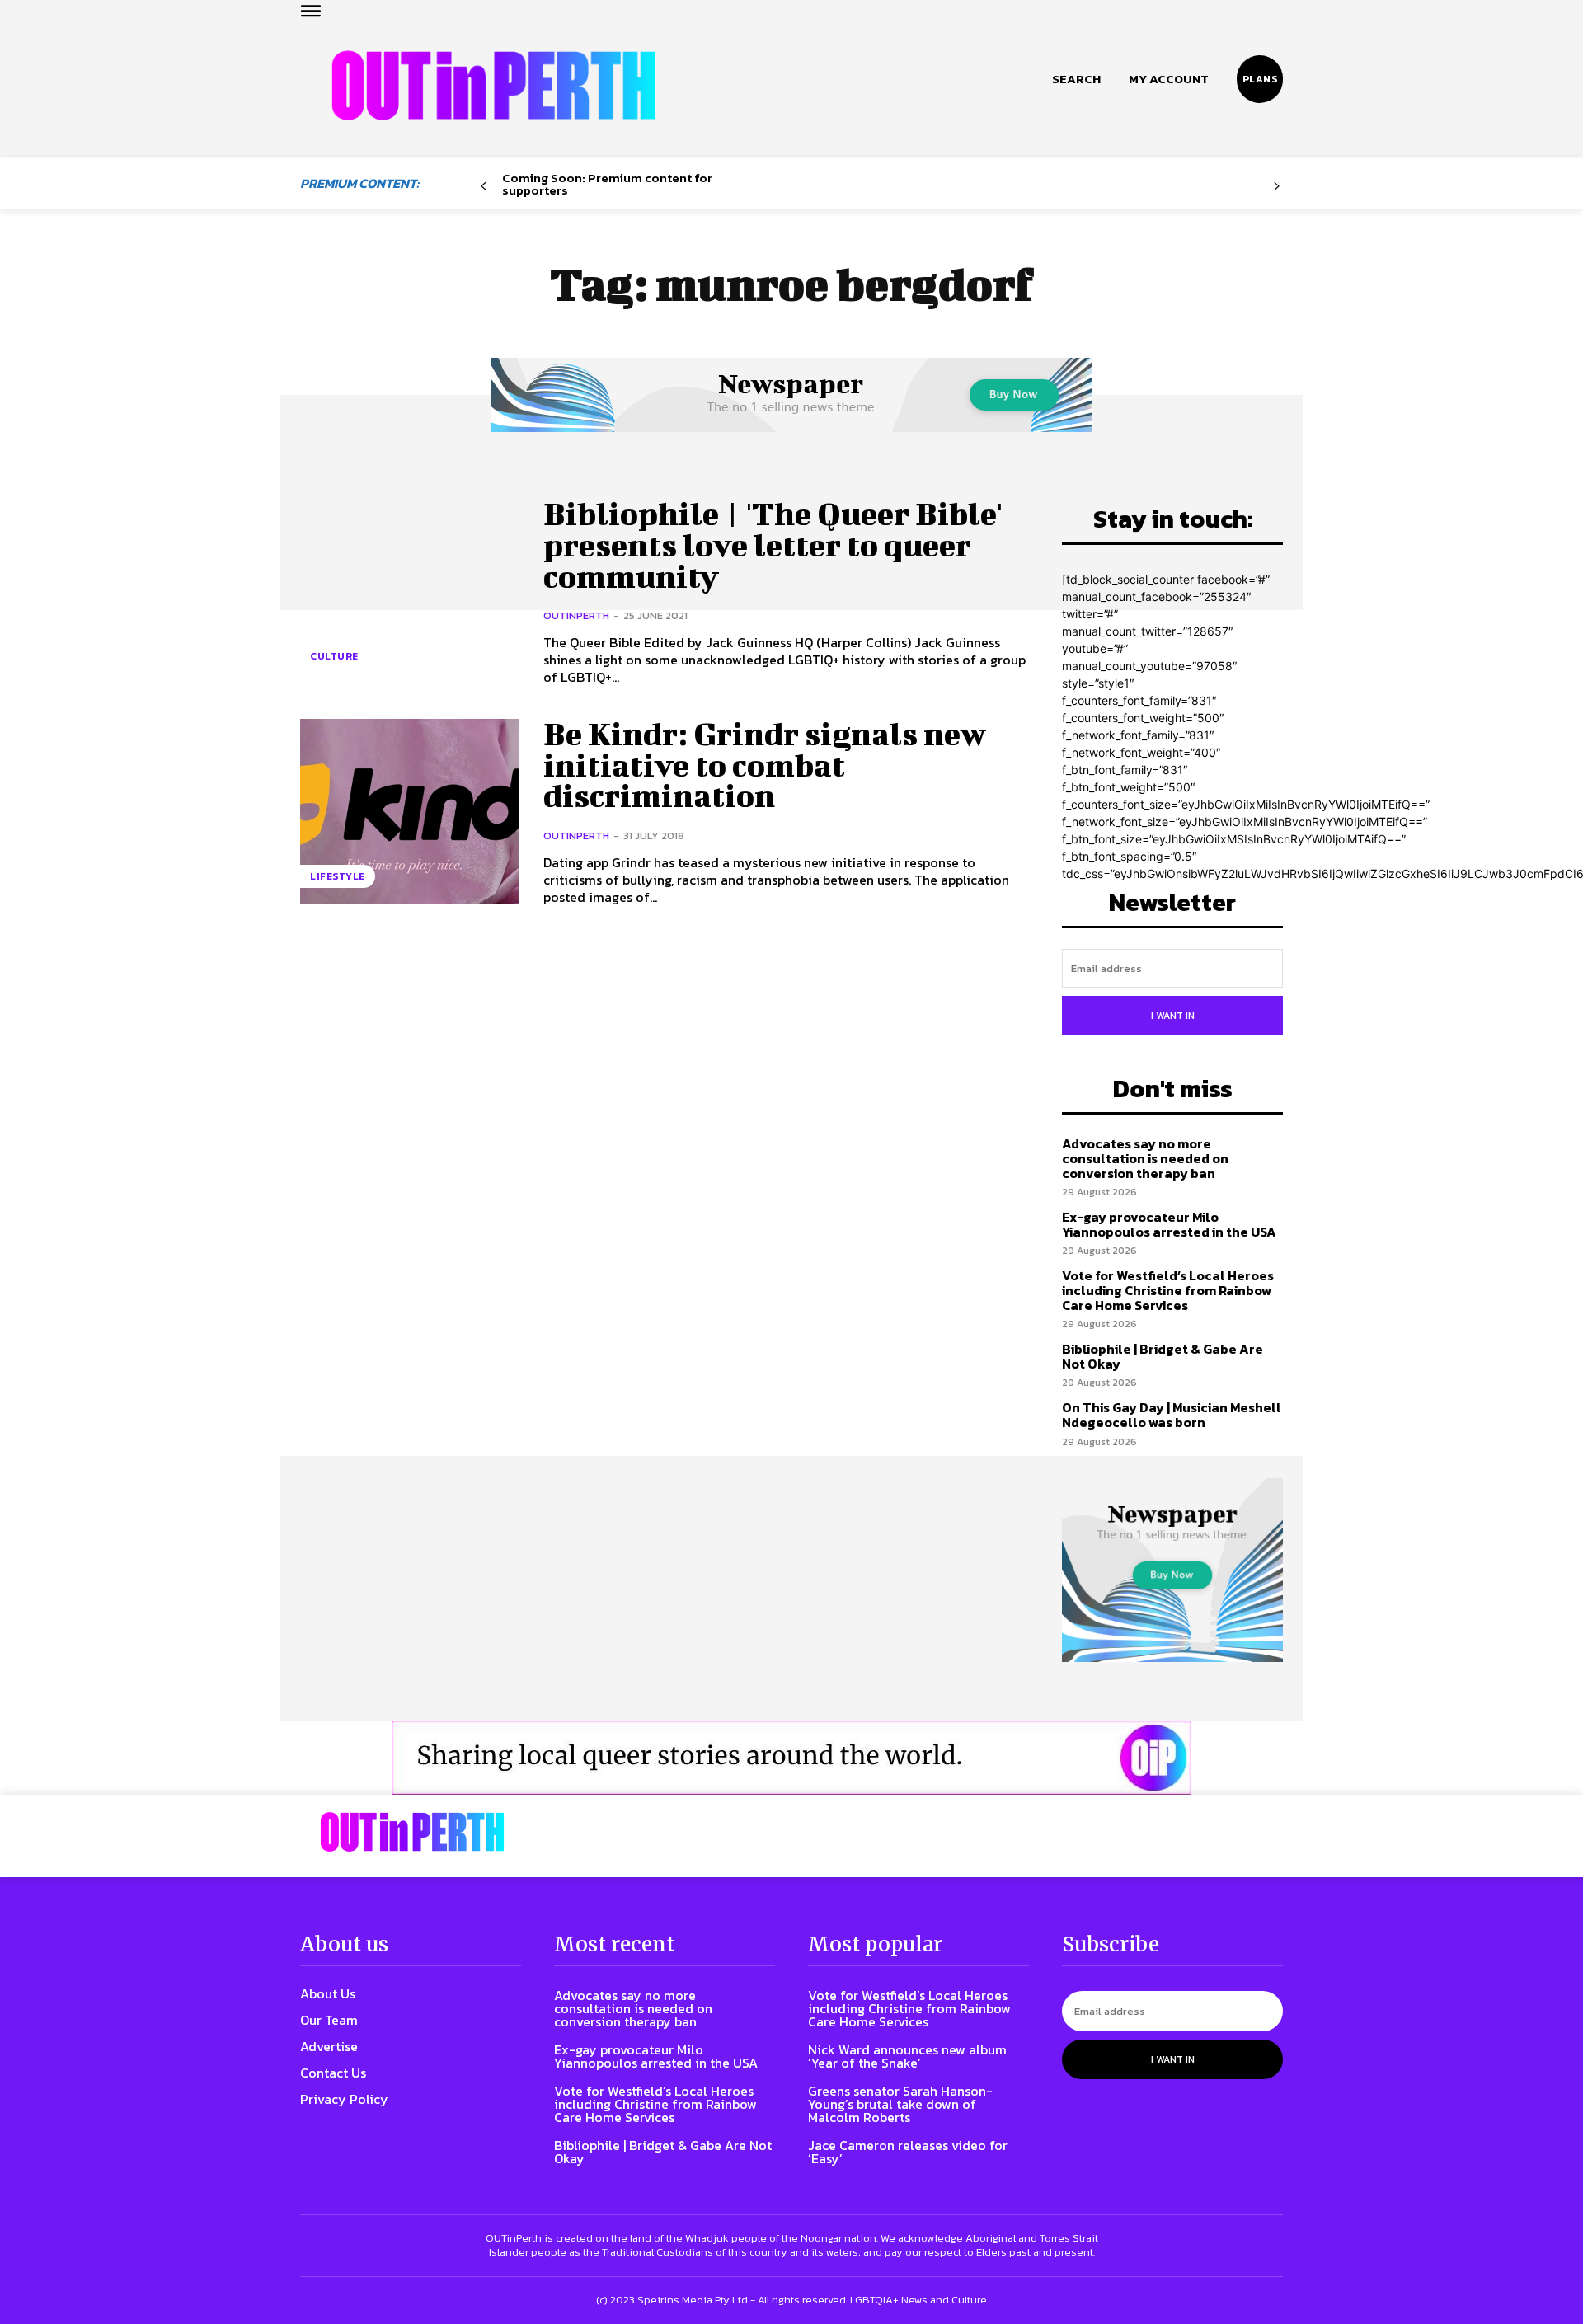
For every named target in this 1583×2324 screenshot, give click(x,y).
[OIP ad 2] (791, 1758)
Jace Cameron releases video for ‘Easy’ (908, 2152)
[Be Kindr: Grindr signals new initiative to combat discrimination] (409, 812)
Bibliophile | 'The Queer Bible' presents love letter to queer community (773, 545)
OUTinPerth (576, 615)
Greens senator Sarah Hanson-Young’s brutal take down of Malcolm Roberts (900, 2104)
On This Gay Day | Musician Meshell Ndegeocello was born (1172, 1415)
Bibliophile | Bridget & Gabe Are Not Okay (1163, 1356)
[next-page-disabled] (1277, 187)
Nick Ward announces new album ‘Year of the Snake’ (907, 2056)
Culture (334, 656)
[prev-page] (484, 187)
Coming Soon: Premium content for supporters (607, 184)
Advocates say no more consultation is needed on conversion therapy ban (1145, 1158)
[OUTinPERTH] (493, 85)
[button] (1076, 79)
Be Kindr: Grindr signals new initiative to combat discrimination (765, 765)
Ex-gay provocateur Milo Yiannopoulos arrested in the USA (1169, 1224)
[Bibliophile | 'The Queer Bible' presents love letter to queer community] (409, 592)
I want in (1173, 1016)
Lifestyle (338, 876)
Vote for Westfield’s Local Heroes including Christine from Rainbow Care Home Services (1168, 1290)
